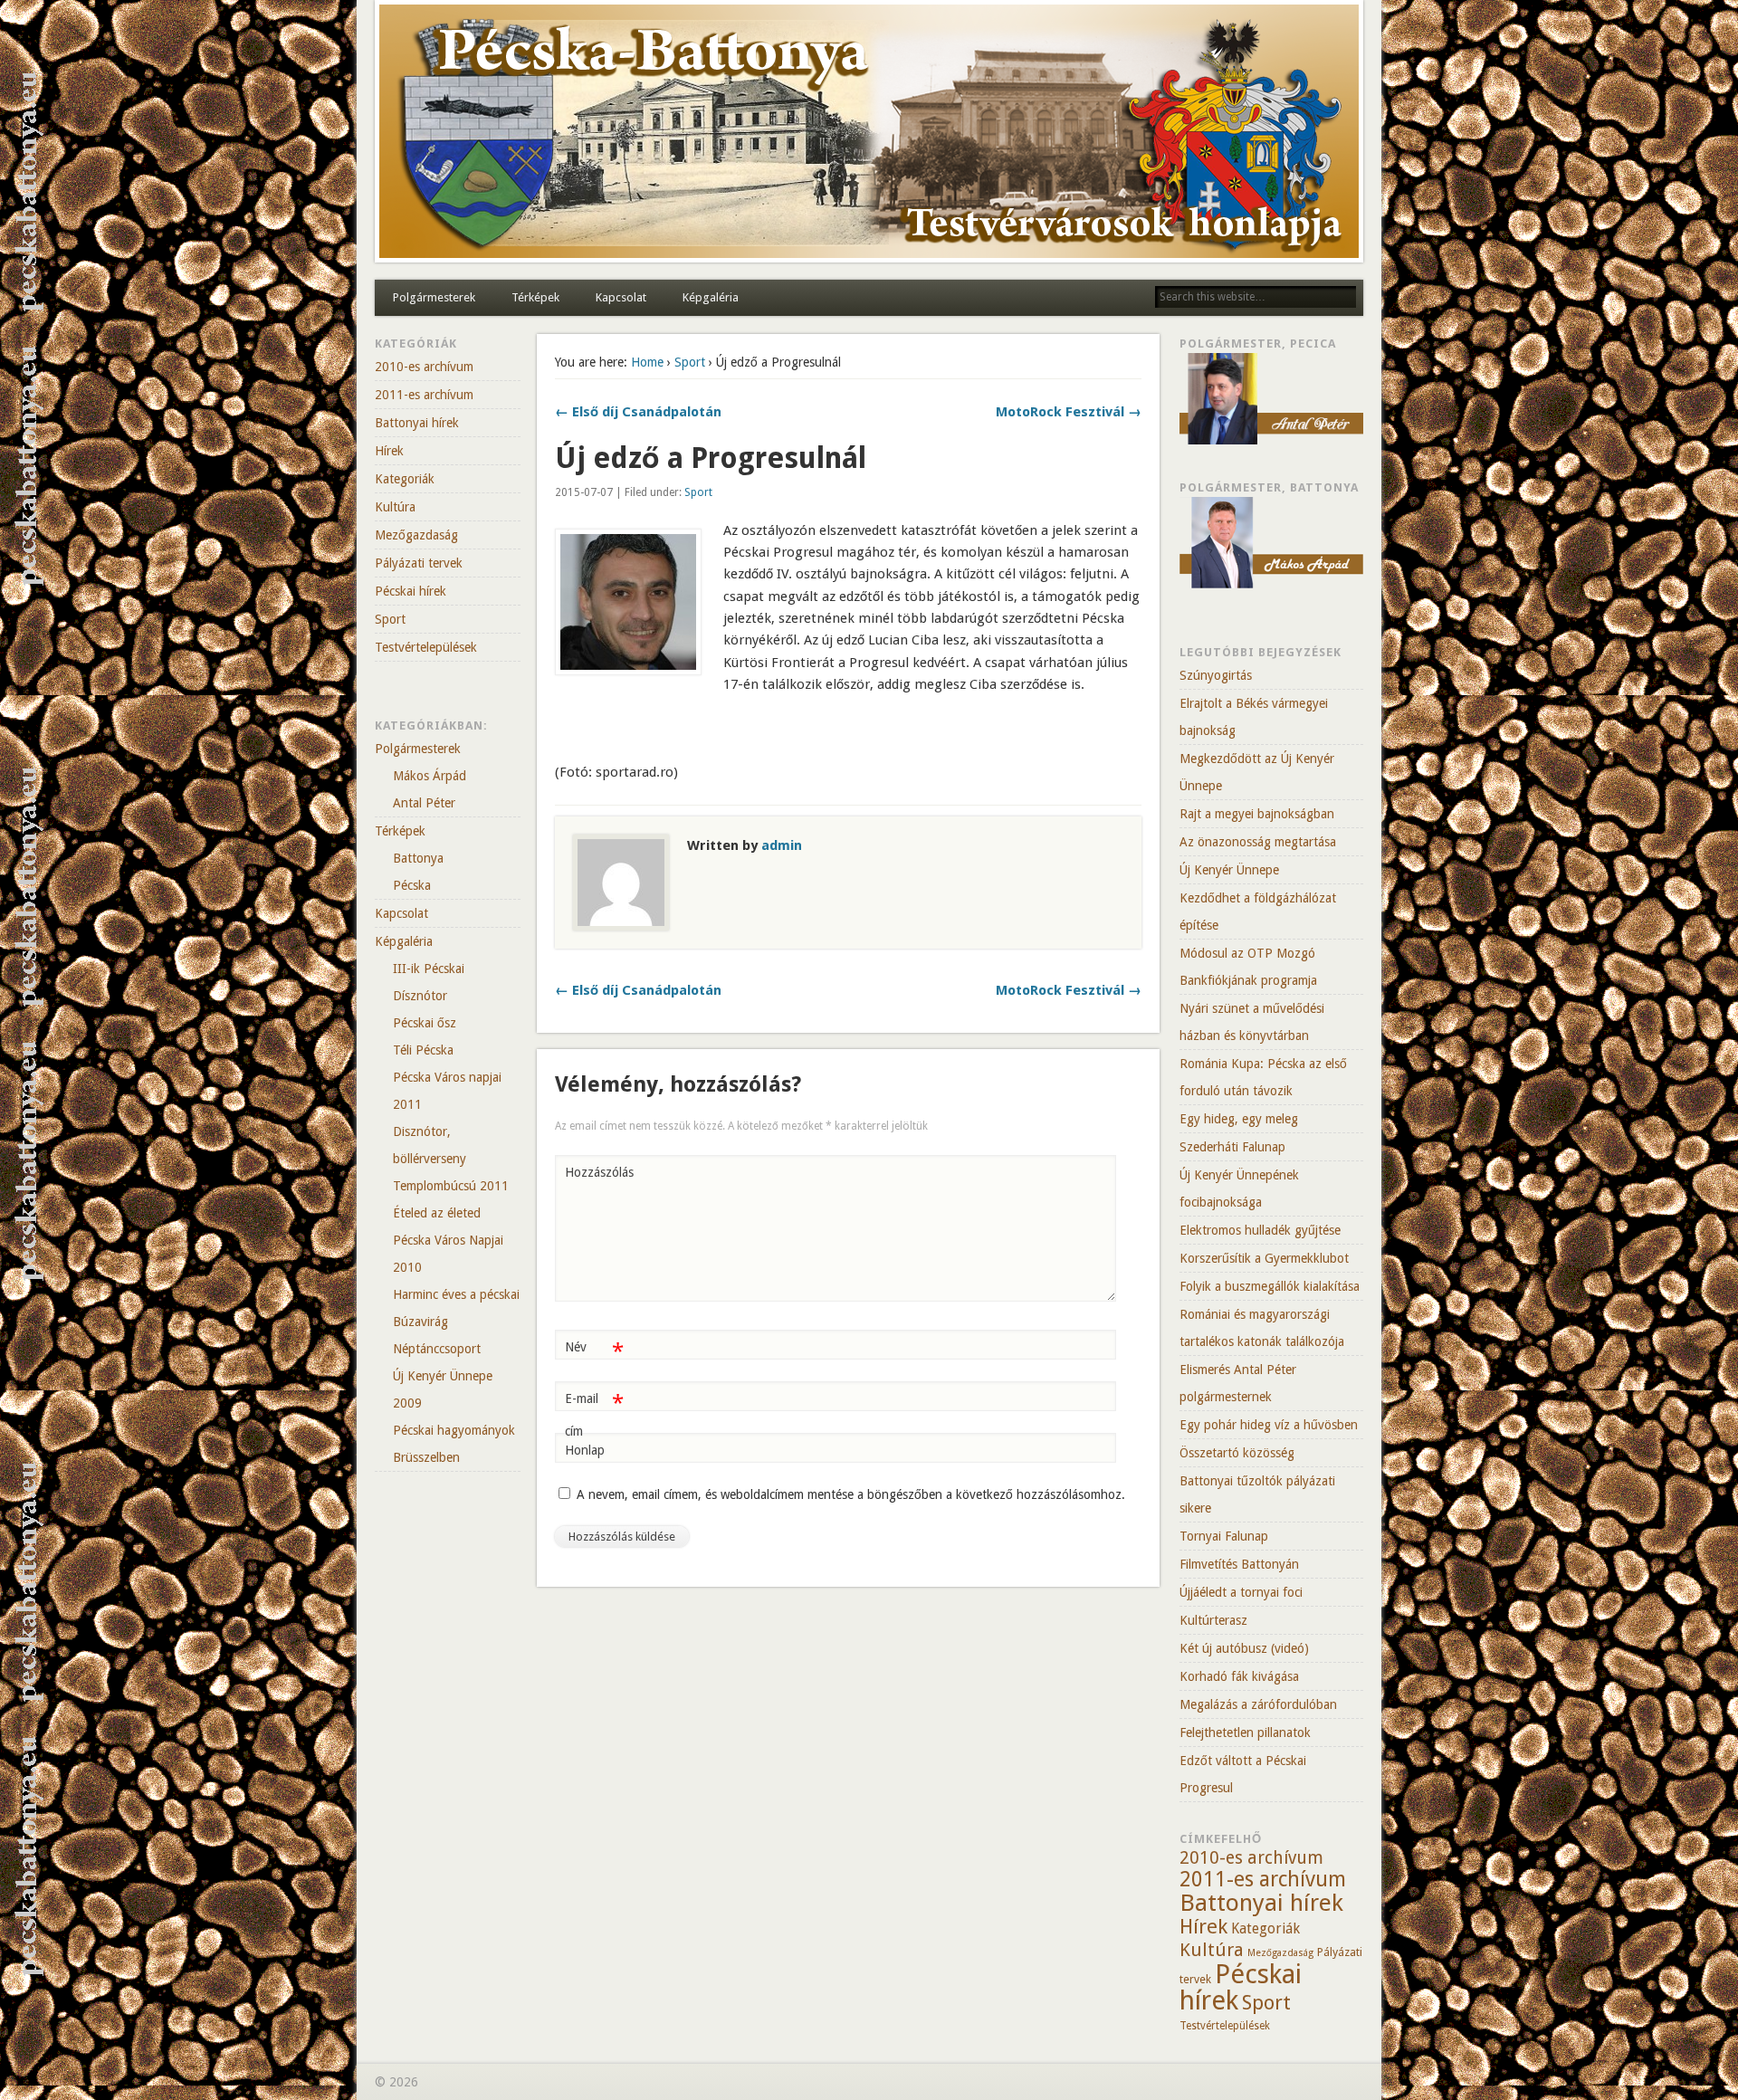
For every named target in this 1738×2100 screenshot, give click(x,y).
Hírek (389, 451)
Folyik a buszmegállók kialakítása (1270, 1286)
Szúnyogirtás (1216, 675)
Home (647, 362)
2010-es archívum (424, 367)
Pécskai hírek (411, 591)
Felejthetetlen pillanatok (1245, 1732)
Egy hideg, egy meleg (1239, 1119)
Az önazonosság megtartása (1258, 842)
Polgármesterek (434, 297)
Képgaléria (711, 297)
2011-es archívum (424, 395)
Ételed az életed (437, 1213)
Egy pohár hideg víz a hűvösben (1269, 1425)
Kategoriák (405, 479)
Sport (690, 362)
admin (782, 845)
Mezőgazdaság (416, 535)
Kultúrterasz (1213, 1620)
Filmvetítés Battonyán (1239, 1564)
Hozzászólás (597, 1172)
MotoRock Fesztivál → (1069, 412)
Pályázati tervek (419, 563)
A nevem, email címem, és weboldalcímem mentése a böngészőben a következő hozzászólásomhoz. (851, 1494)
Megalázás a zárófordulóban (1258, 1704)
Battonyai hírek (417, 423)
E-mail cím (594, 1414)
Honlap (585, 1450)
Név (594, 1351)
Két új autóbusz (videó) (1244, 1648)
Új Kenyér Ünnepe (1229, 870)
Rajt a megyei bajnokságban (1257, 814)
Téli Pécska (423, 1050)
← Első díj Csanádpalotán (638, 412)
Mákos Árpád (430, 776)
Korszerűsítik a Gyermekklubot (1264, 1258)
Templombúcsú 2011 (451, 1186)
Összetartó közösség (1237, 1453)
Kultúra (395, 507)
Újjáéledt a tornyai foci (1241, 1592)
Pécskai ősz (425, 1023)
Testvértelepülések (426, 647)
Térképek (535, 297)
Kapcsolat (621, 297)
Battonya (418, 858)
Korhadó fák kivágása (1239, 1676)
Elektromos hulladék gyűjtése (1260, 1230)
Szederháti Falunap (1232, 1147)
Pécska (412, 885)
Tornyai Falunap (1224, 1536)
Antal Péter (424, 803)
